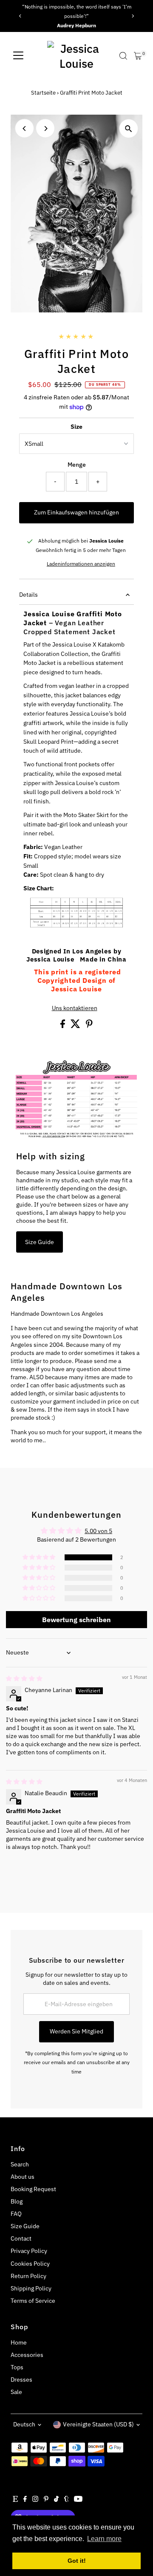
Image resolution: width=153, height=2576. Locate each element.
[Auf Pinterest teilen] (89, 1026)
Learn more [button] (104, 2539)
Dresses (21, 2380)
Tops (17, 2367)
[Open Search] (123, 56)
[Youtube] (78, 2500)
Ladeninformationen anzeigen (81, 564)
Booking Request (33, 2189)
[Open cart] (138, 56)
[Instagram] (35, 2500)
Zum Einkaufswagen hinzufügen (76, 512)
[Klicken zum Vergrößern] (129, 129)
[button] (40, 1557)
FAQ (16, 2214)
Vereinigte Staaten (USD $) (98, 2424)
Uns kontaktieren (75, 1008)
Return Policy (28, 2276)
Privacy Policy (29, 2251)
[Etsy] (15, 2500)
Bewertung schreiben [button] (76, 1620)
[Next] (133, 16)
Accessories (27, 2355)
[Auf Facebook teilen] (63, 1026)
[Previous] (20, 16)
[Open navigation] (18, 56)
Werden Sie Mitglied (76, 2031)
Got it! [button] (77, 2561)
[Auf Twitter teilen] (76, 1026)
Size (76, 427)
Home (19, 2342)
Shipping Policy (31, 2288)
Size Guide (40, 1242)
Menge (77, 465)
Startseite (43, 93)
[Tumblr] (67, 2500)
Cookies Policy (30, 2264)
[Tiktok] (56, 2500)
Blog (17, 2201)
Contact (21, 2238)
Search (20, 2164)
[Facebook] (25, 2500)
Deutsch (24, 2424)
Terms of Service (33, 2301)
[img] (24, 1678)
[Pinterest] (46, 2500)
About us (23, 2177)
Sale (16, 2392)
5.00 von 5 (98, 1531)
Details (28, 595)
